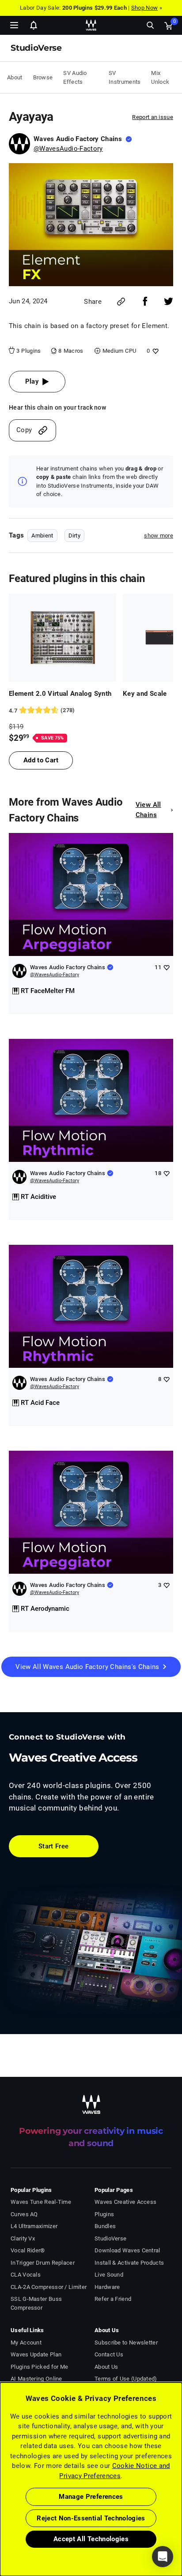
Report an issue (153, 117)
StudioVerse (110, 2238)
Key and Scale (145, 694)
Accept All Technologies (91, 2539)
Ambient (42, 536)
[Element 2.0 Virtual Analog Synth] (63, 638)
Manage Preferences (91, 2497)
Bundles (105, 2226)
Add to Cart (41, 760)
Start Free (54, 1846)
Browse (43, 77)
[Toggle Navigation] (14, 25)
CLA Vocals (26, 2275)
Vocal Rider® (28, 2250)
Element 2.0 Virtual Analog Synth (60, 694)
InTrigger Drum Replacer (43, 2263)
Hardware (107, 2287)
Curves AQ (24, 2214)
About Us (106, 2367)
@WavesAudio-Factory (68, 149)
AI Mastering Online (36, 2379)
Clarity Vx (23, 2238)
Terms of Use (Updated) (126, 2379)
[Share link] (121, 302)
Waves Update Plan (36, 2354)
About (15, 77)
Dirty (75, 536)
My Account (26, 2343)
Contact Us (109, 2354)
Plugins (104, 2214)
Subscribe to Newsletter (126, 2343)
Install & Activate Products (129, 2263)
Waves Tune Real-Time (41, 2202)
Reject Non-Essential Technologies (91, 2518)
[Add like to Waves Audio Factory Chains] (166, 967)
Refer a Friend (113, 2299)
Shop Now (144, 8)
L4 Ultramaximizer (34, 2226)
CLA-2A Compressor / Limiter (49, 2287)
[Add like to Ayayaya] (154, 351)
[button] (0, 2531)
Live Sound (109, 2275)
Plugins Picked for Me (39, 2367)
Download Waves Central (127, 2250)
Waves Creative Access (125, 2202)
